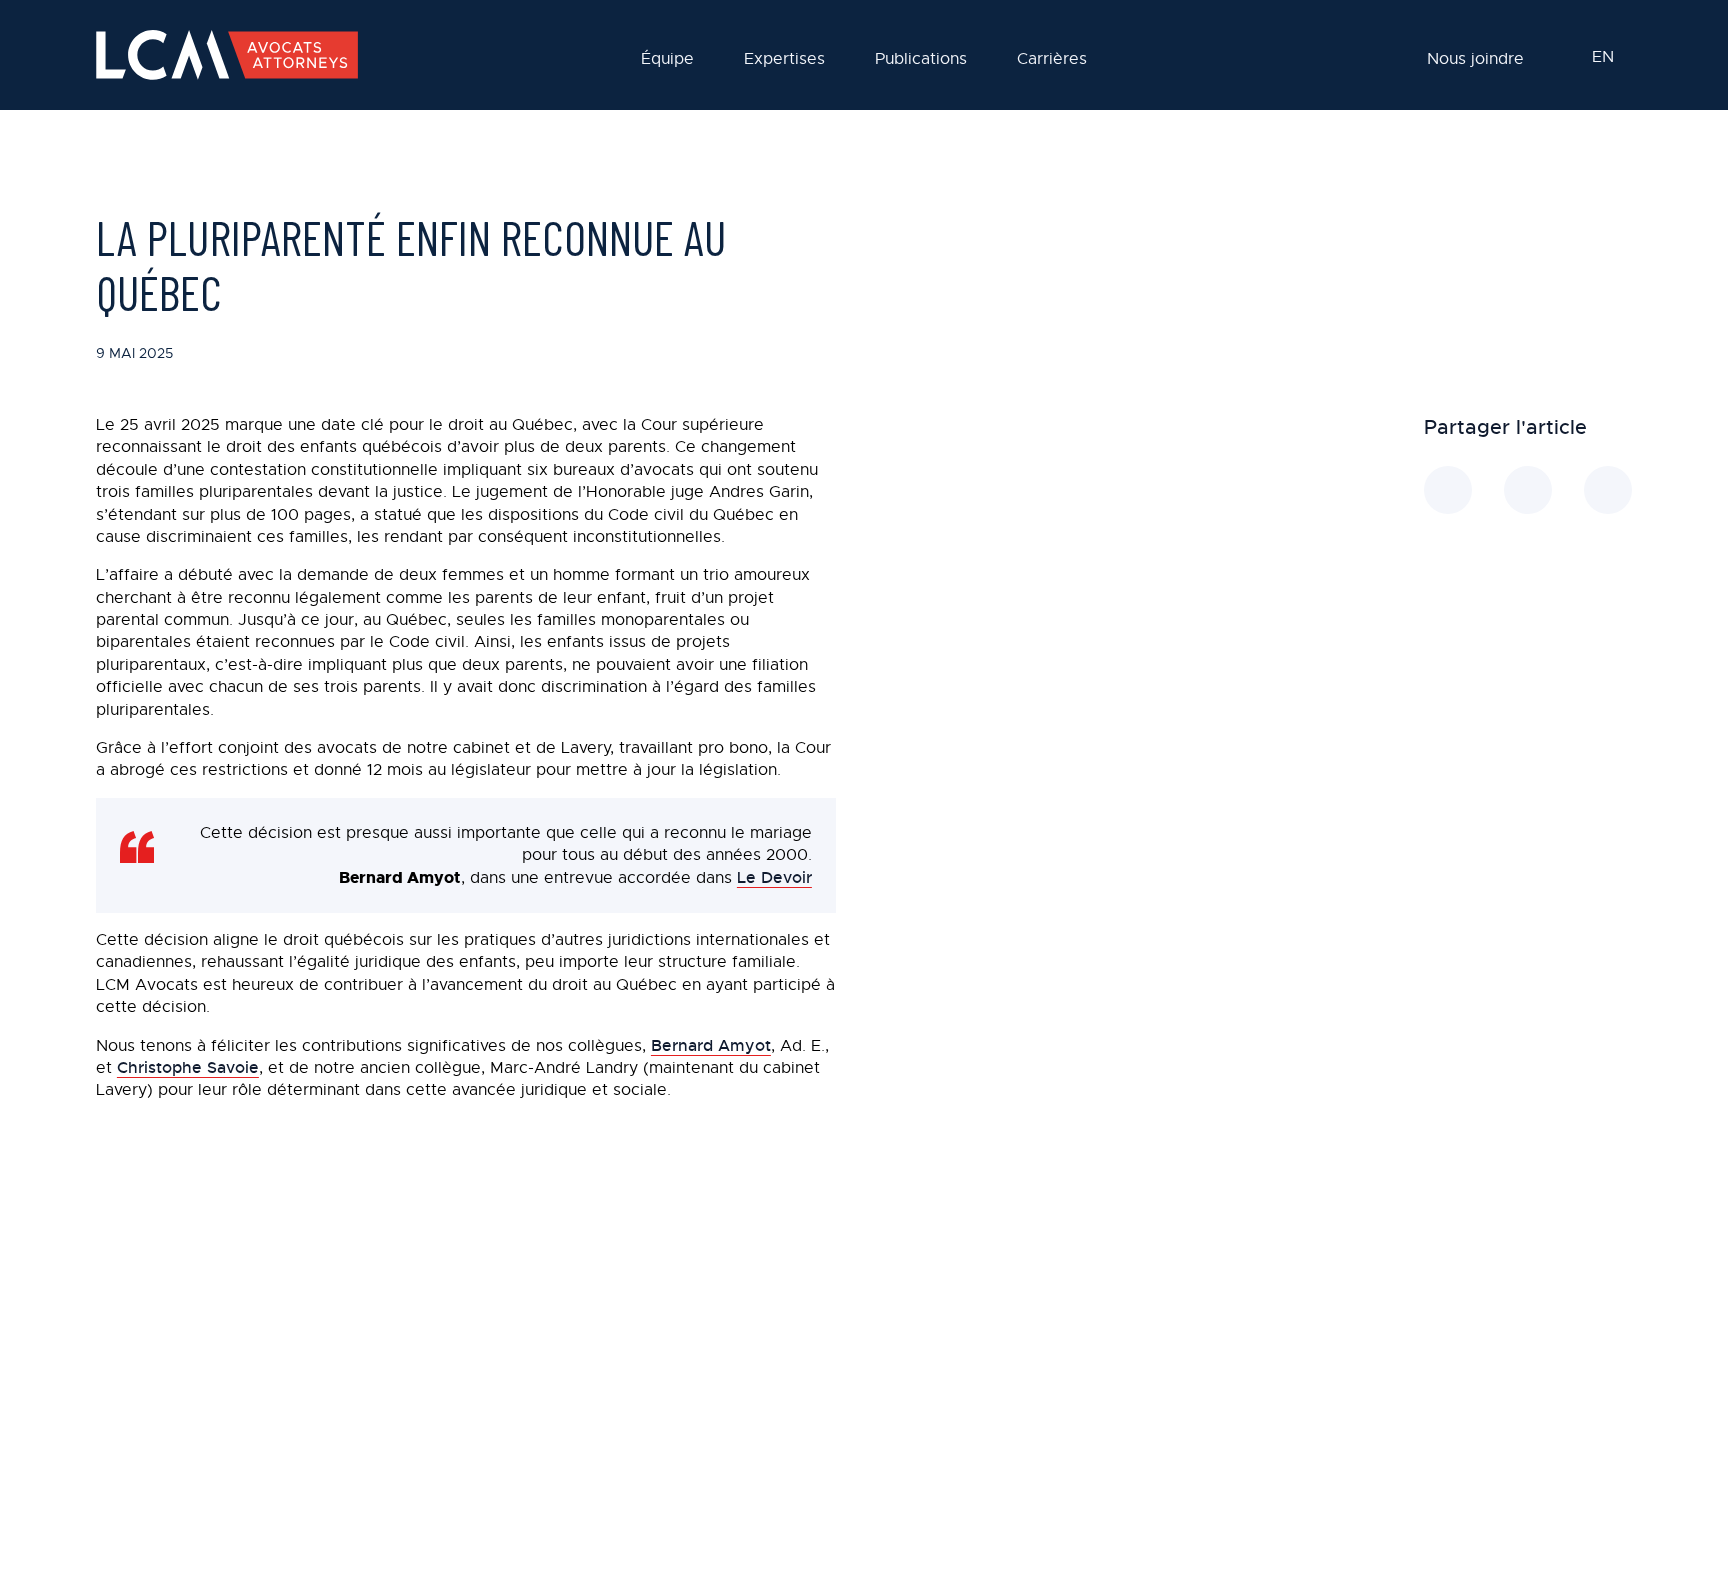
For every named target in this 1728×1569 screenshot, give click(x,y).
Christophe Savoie (188, 1067)
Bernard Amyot (711, 1045)
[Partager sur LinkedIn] (1448, 490)
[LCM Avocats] (227, 55)
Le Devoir (774, 877)
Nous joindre (1475, 59)
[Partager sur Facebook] (1528, 490)
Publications (921, 59)
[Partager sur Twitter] (1608, 490)
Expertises (784, 59)
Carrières (1052, 59)
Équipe (667, 59)
